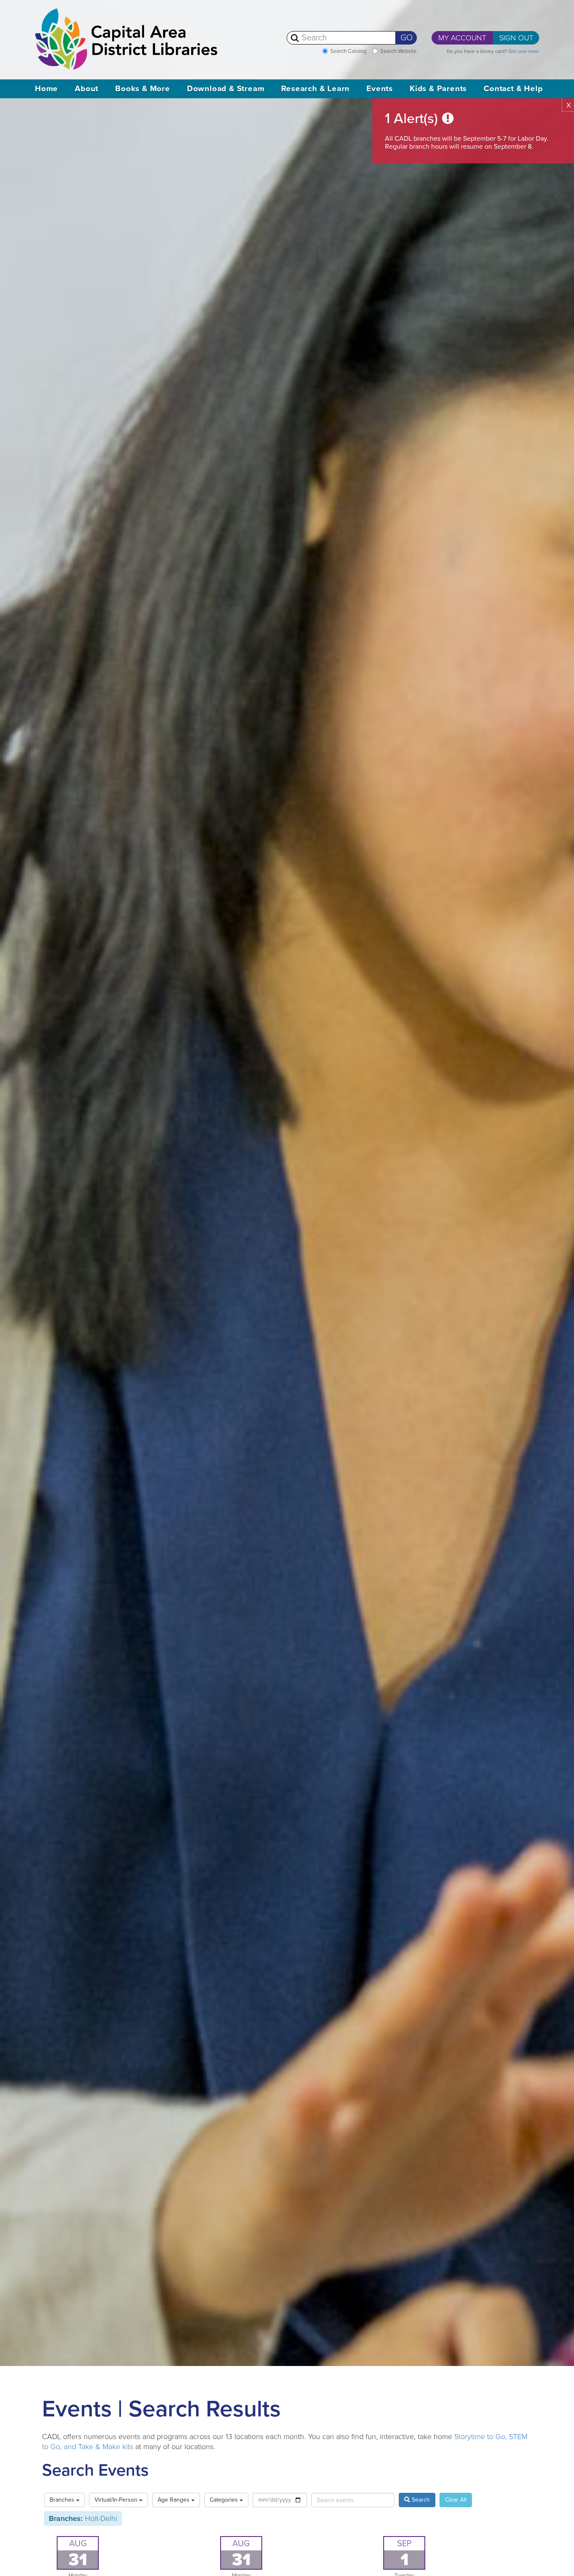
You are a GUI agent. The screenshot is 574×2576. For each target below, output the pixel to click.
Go (407, 38)
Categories (225, 2500)
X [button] (569, 105)
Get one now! (524, 51)
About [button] (87, 89)
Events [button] (380, 89)
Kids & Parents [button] (438, 89)
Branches (63, 2500)
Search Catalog (348, 51)
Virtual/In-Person (117, 2500)
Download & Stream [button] (226, 89)
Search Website (398, 51)
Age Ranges (174, 2500)
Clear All (456, 2500)
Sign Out (516, 38)
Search (420, 2500)
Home (46, 89)
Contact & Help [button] (513, 89)
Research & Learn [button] (315, 89)
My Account (462, 38)
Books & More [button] (143, 89)
